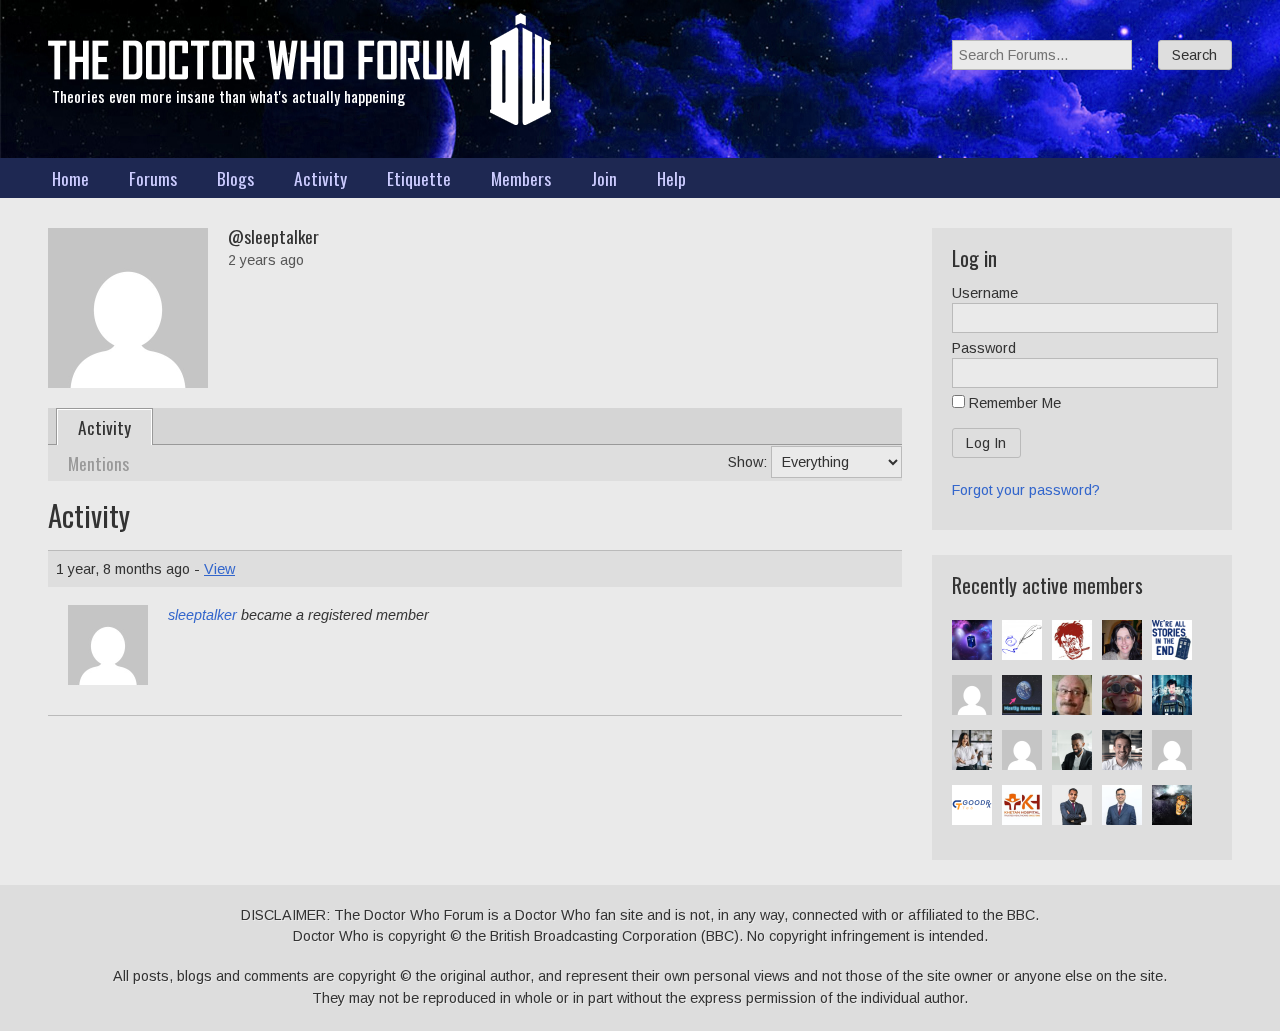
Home (70, 178)
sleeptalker (202, 615)
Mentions (98, 463)
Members (521, 178)
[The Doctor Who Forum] (259, 75)
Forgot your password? (1026, 490)
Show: (747, 462)
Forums (153, 178)
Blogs (235, 178)
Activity (320, 178)
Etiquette (419, 178)
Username (985, 293)
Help (671, 178)
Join (604, 178)
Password (984, 348)
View (219, 569)
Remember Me (1013, 403)
